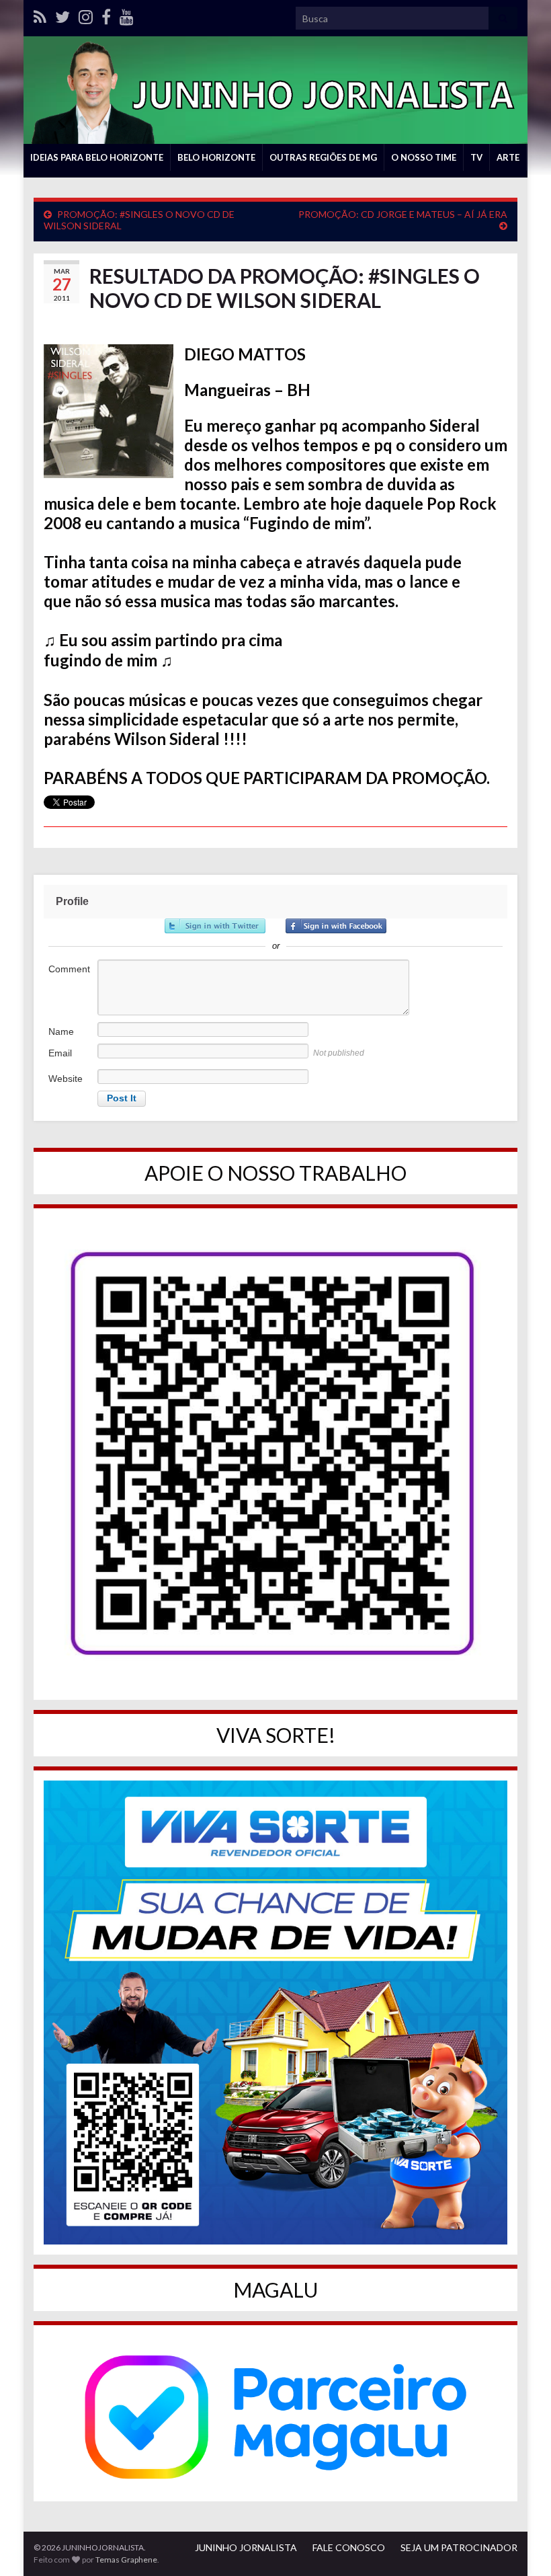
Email (60, 1053)
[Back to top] (521, 2546)
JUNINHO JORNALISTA (246, 2547)
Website (66, 1079)
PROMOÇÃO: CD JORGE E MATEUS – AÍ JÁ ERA (403, 214)
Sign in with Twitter (215, 926)
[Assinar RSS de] (40, 14)
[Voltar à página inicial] (275, 90)
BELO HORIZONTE (216, 157)
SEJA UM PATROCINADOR (459, 2547)
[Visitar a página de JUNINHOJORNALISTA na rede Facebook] (106, 14)
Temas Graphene (126, 2560)
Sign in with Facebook (336, 926)
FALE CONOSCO (349, 2547)
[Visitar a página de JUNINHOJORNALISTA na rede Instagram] (86, 14)
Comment (69, 969)
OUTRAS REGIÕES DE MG (323, 157)
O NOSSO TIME (424, 157)
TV (476, 157)
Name (61, 1031)
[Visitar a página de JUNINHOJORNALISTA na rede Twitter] (62, 14)
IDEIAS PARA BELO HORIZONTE (97, 157)
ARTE (508, 157)
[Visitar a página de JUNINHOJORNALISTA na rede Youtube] (127, 14)
